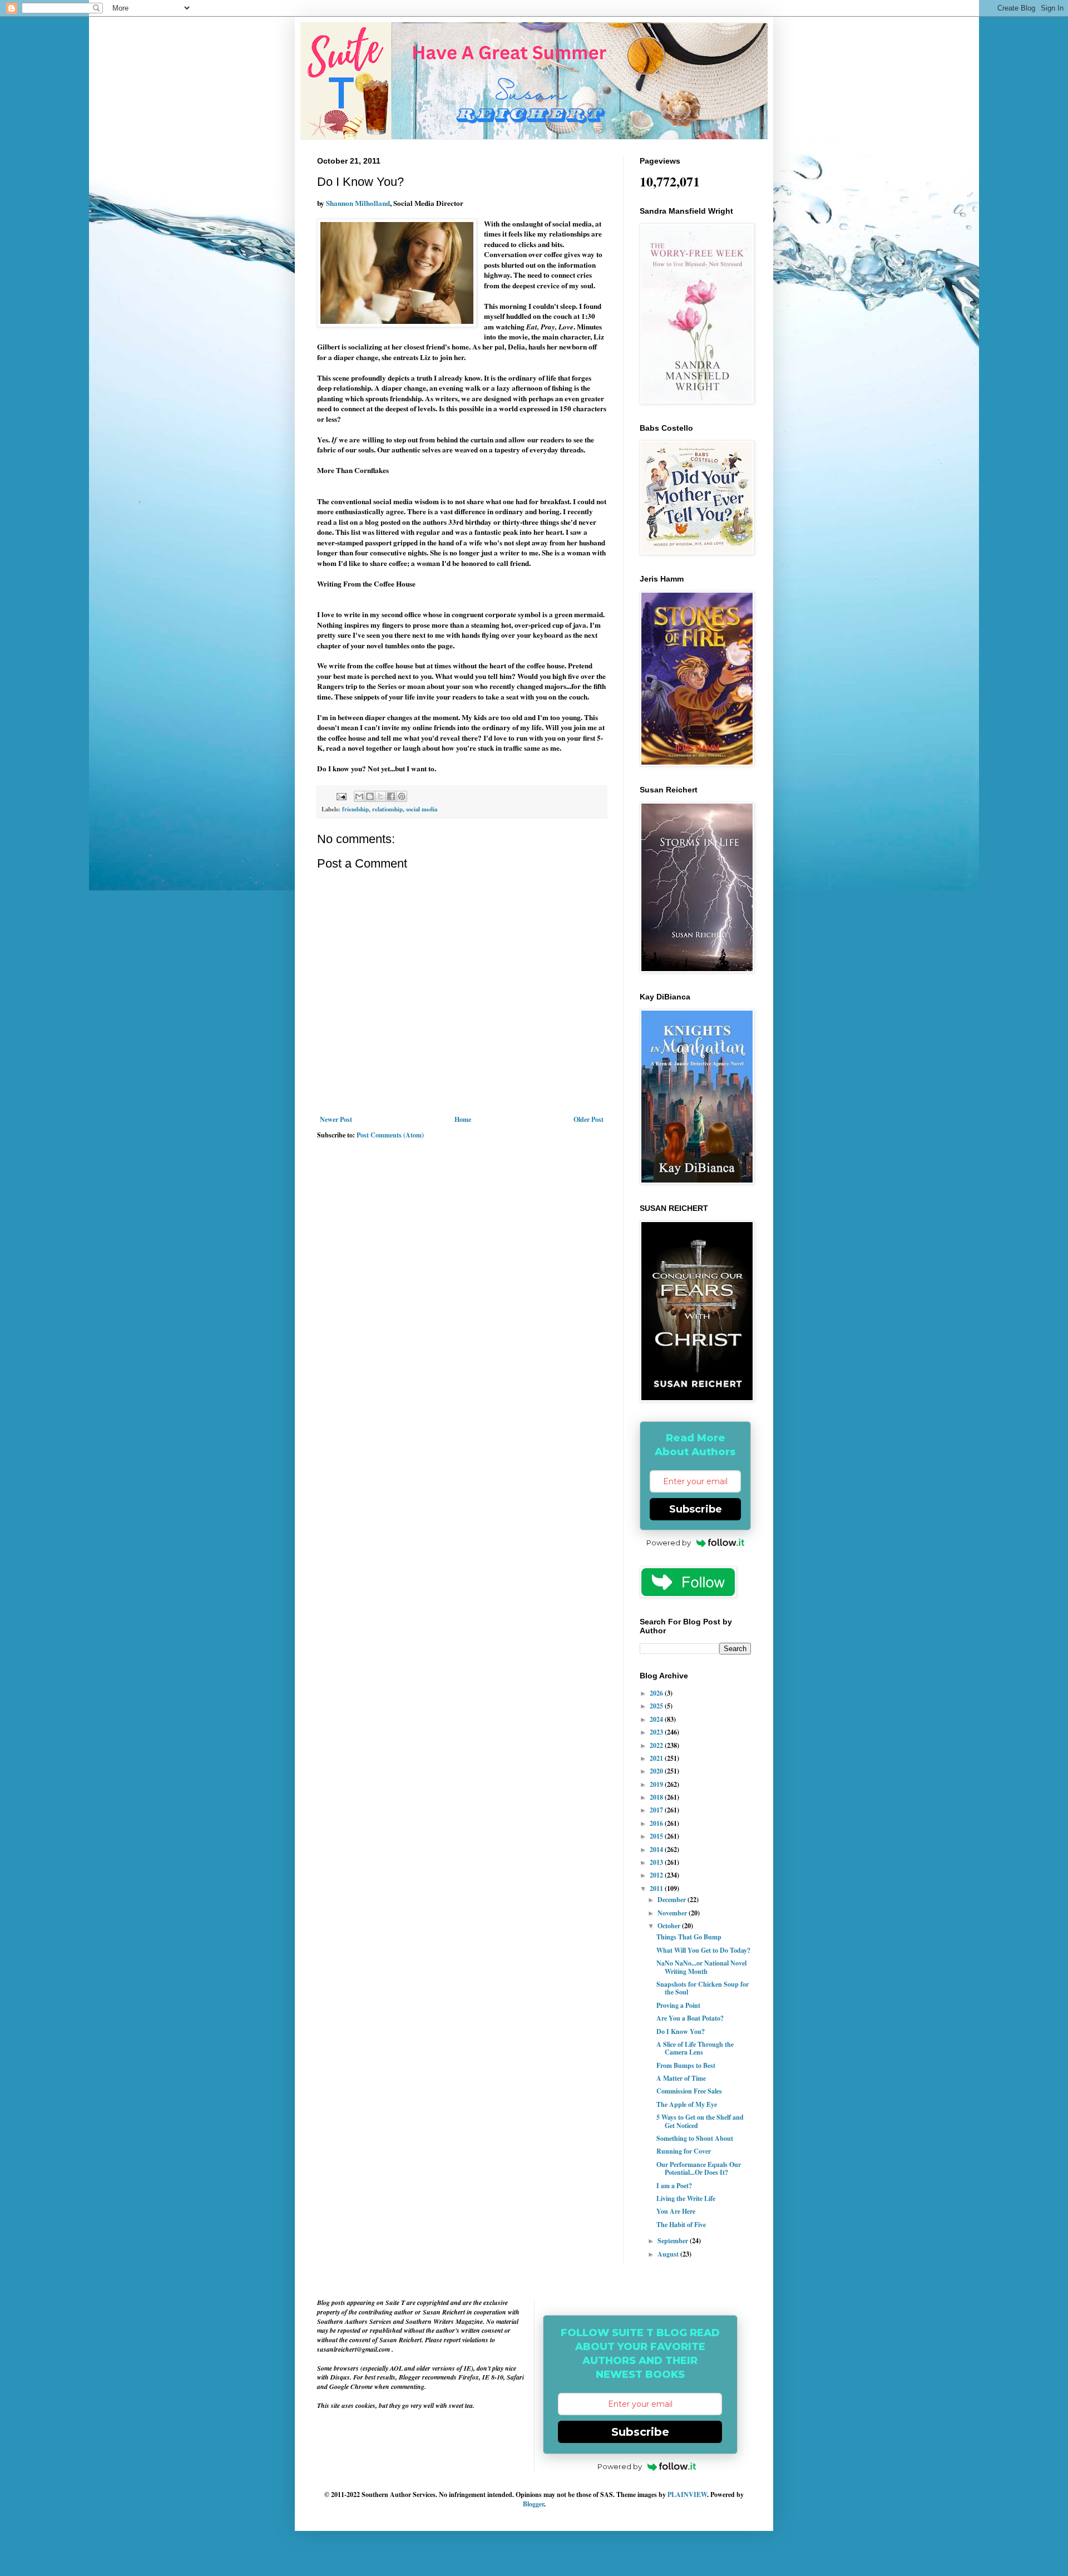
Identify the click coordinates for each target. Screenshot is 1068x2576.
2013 (657, 1862)
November (673, 1913)
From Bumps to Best (686, 2065)
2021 (657, 1758)
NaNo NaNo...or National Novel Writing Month (701, 1967)
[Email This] (359, 796)
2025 (657, 1706)
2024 (657, 1719)
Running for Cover (684, 2151)
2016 (657, 1823)
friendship (355, 809)
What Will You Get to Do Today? (703, 1950)
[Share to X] (380, 796)
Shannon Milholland (358, 203)
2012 (657, 1875)
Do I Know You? (681, 2031)
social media (422, 809)
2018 (657, 1797)
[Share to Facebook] (391, 796)
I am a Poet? (674, 2186)
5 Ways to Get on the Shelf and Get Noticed (700, 2121)
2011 (657, 1888)
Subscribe (696, 1509)
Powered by (669, 1543)
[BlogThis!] (370, 796)
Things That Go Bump (689, 1937)
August (669, 2254)
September (674, 2241)
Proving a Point (678, 2005)
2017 (657, 1810)
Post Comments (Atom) (390, 1135)
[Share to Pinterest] (402, 796)
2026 (657, 1693)
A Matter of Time (681, 2078)
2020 (657, 1771)
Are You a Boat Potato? (690, 2018)
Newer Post (336, 1119)
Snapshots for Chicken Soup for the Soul (703, 1988)
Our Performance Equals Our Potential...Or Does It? (699, 2168)
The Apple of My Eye (687, 2104)
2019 (657, 1784)
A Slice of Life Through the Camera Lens (695, 2048)
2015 (657, 1836)
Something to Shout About (695, 2138)
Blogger (533, 2504)
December (673, 1900)
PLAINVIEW (687, 2494)
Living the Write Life (686, 2198)
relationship (387, 809)
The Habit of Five (681, 2225)
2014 (657, 1850)
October (670, 1926)
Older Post (589, 1119)
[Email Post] (341, 796)
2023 (657, 1732)
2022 (657, 1745)
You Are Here (676, 2211)
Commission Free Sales (689, 2091)
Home (463, 1119)
